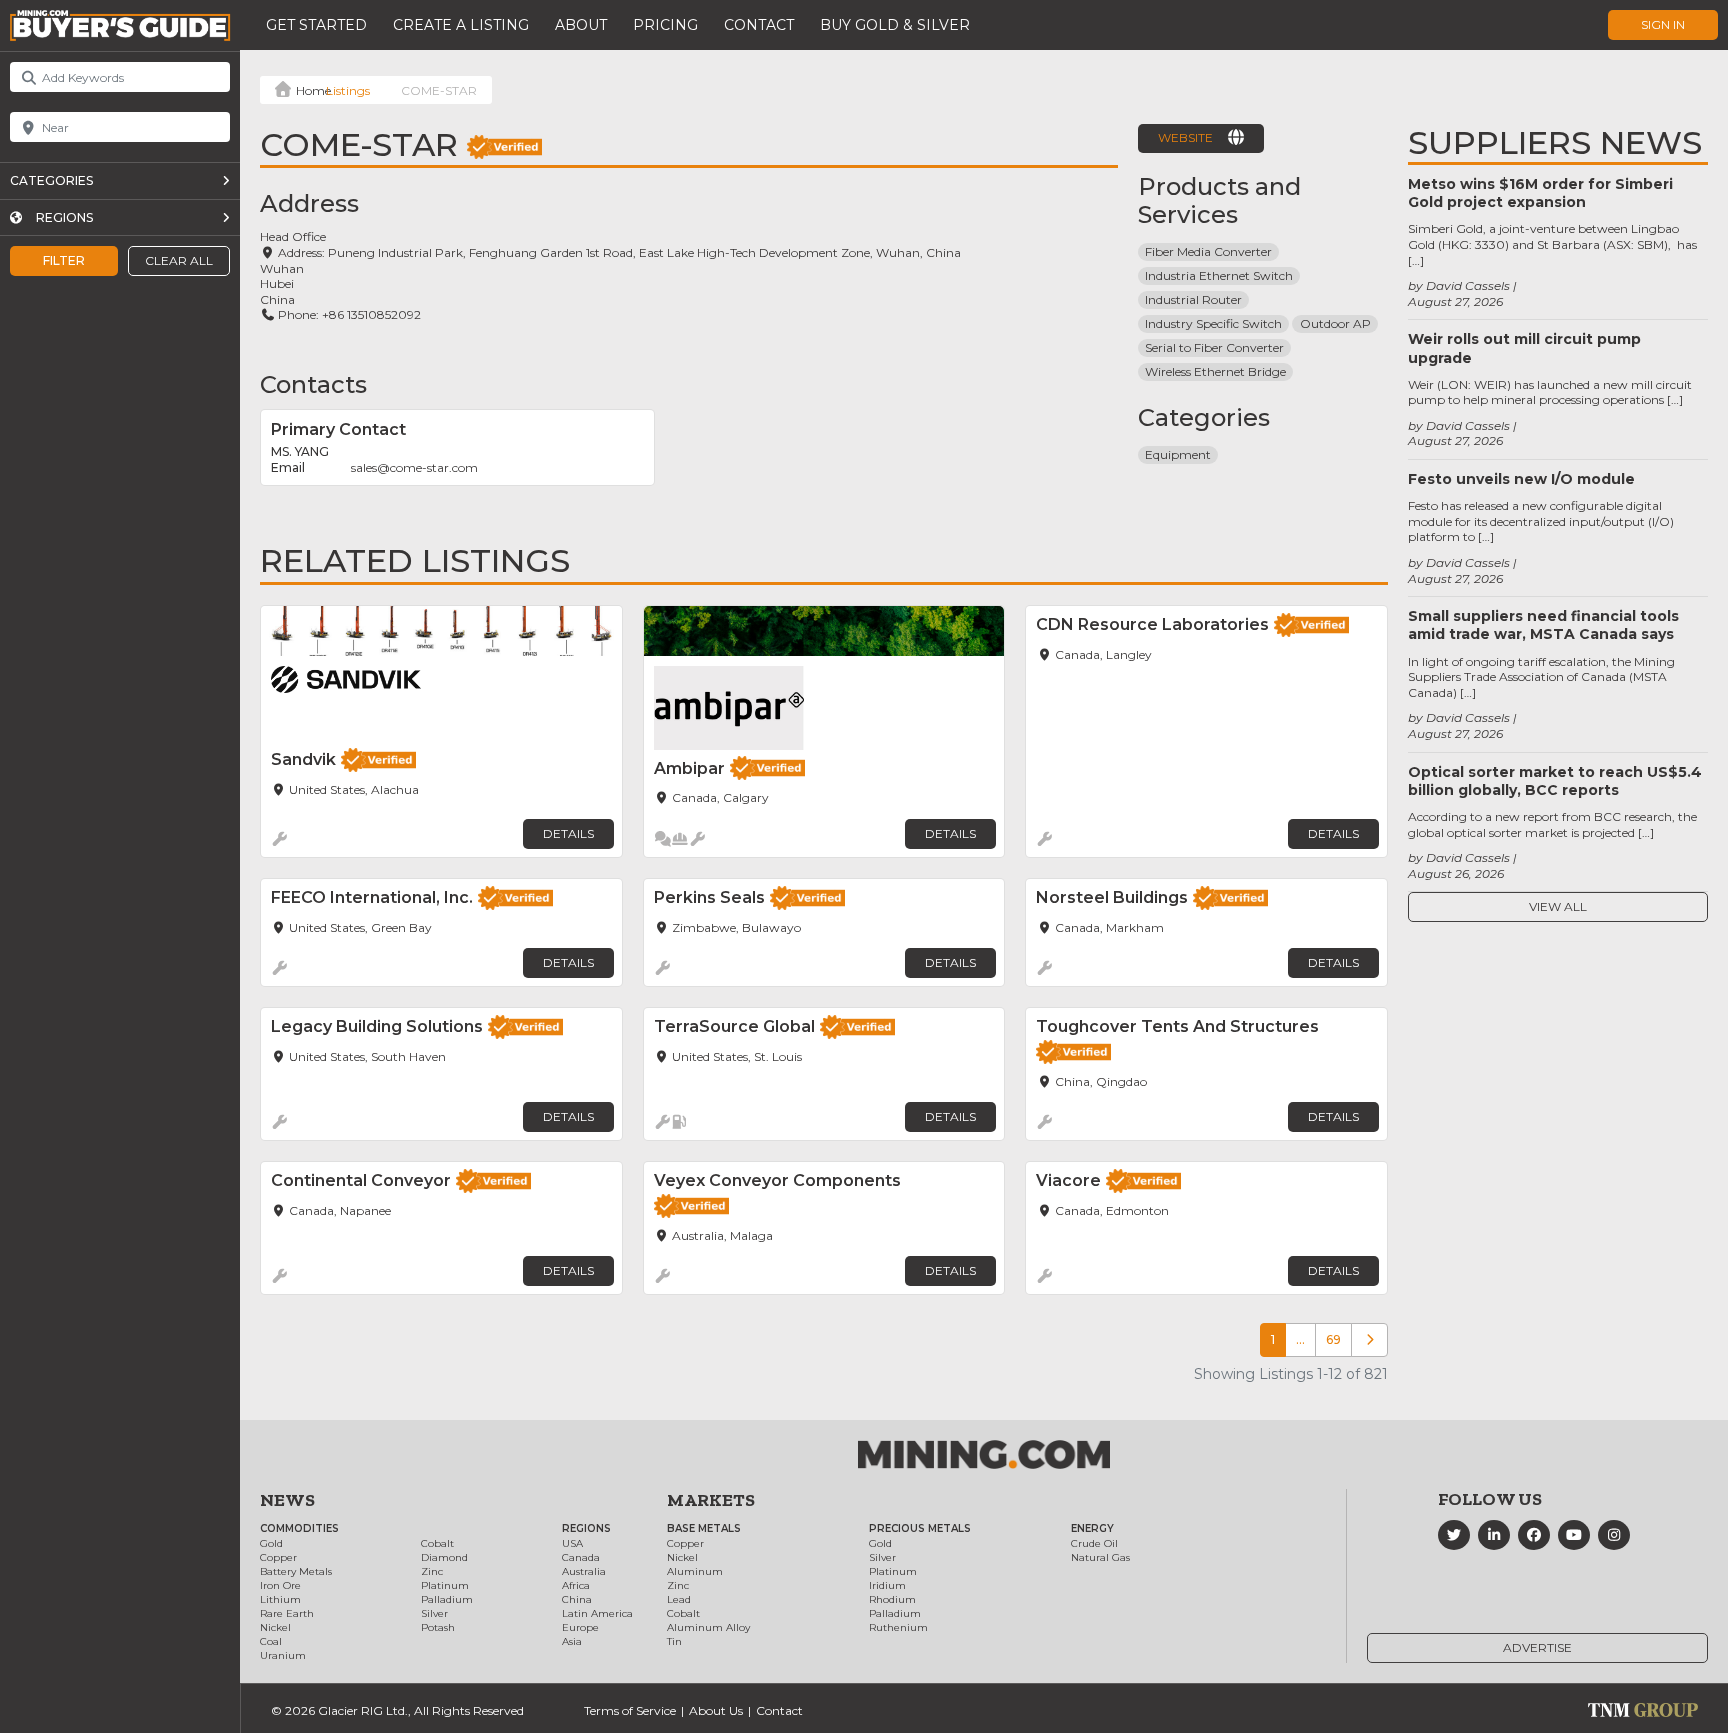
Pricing (665, 25)
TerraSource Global (734, 1026)
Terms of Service (630, 1710)
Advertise (1537, 1647)
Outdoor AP (1335, 323)
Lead (679, 1599)
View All (1558, 906)
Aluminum (695, 1571)
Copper (278, 1557)
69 (1333, 1339)
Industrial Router (1193, 299)
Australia (584, 1571)
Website (1185, 137)
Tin (674, 1641)
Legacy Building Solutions (377, 1026)
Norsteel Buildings (1112, 897)
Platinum (445, 1585)
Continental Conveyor (361, 1180)
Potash (438, 1627)
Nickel (275, 1627)
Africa (576, 1585)
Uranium (283, 1655)
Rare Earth (287, 1613)
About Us (716, 1710)
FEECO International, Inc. (372, 897)
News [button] (287, 1500)
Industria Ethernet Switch (1219, 275)
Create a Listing (461, 25)
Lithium (280, 1599)
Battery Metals (296, 1571)
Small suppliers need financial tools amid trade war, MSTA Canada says (1543, 625)
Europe (580, 1627)
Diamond (444, 1557)
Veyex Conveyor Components (777, 1180)
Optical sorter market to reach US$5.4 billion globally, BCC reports (1555, 781)
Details (568, 833)
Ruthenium (898, 1627)
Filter (64, 260)
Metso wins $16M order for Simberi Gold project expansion (1540, 193)
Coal (271, 1641)
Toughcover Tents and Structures (1177, 1026)
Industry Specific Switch (1213, 323)
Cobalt (437, 1543)
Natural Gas (1100, 1557)
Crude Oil (1094, 1543)
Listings (348, 90)
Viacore (1068, 1180)
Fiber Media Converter (1208, 251)
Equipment (1178, 454)
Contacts (313, 384)
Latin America (597, 1613)
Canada (581, 1557)
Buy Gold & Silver (895, 25)
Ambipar (689, 768)
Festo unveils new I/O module (1521, 479)
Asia (572, 1641)
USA (572, 1543)
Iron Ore (280, 1585)
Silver (434, 1613)
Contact (759, 25)
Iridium (887, 1585)
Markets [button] (711, 1500)
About (581, 25)
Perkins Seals (709, 897)
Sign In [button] (1663, 24)
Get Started (316, 25)
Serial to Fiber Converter (1214, 347)
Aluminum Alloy (708, 1627)
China (577, 1599)
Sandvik (303, 759)
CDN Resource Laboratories (1152, 624)
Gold (271, 1543)
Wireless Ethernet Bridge (1215, 371)
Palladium (447, 1599)
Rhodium (892, 1599)
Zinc (432, 1571)
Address (309, 203)
